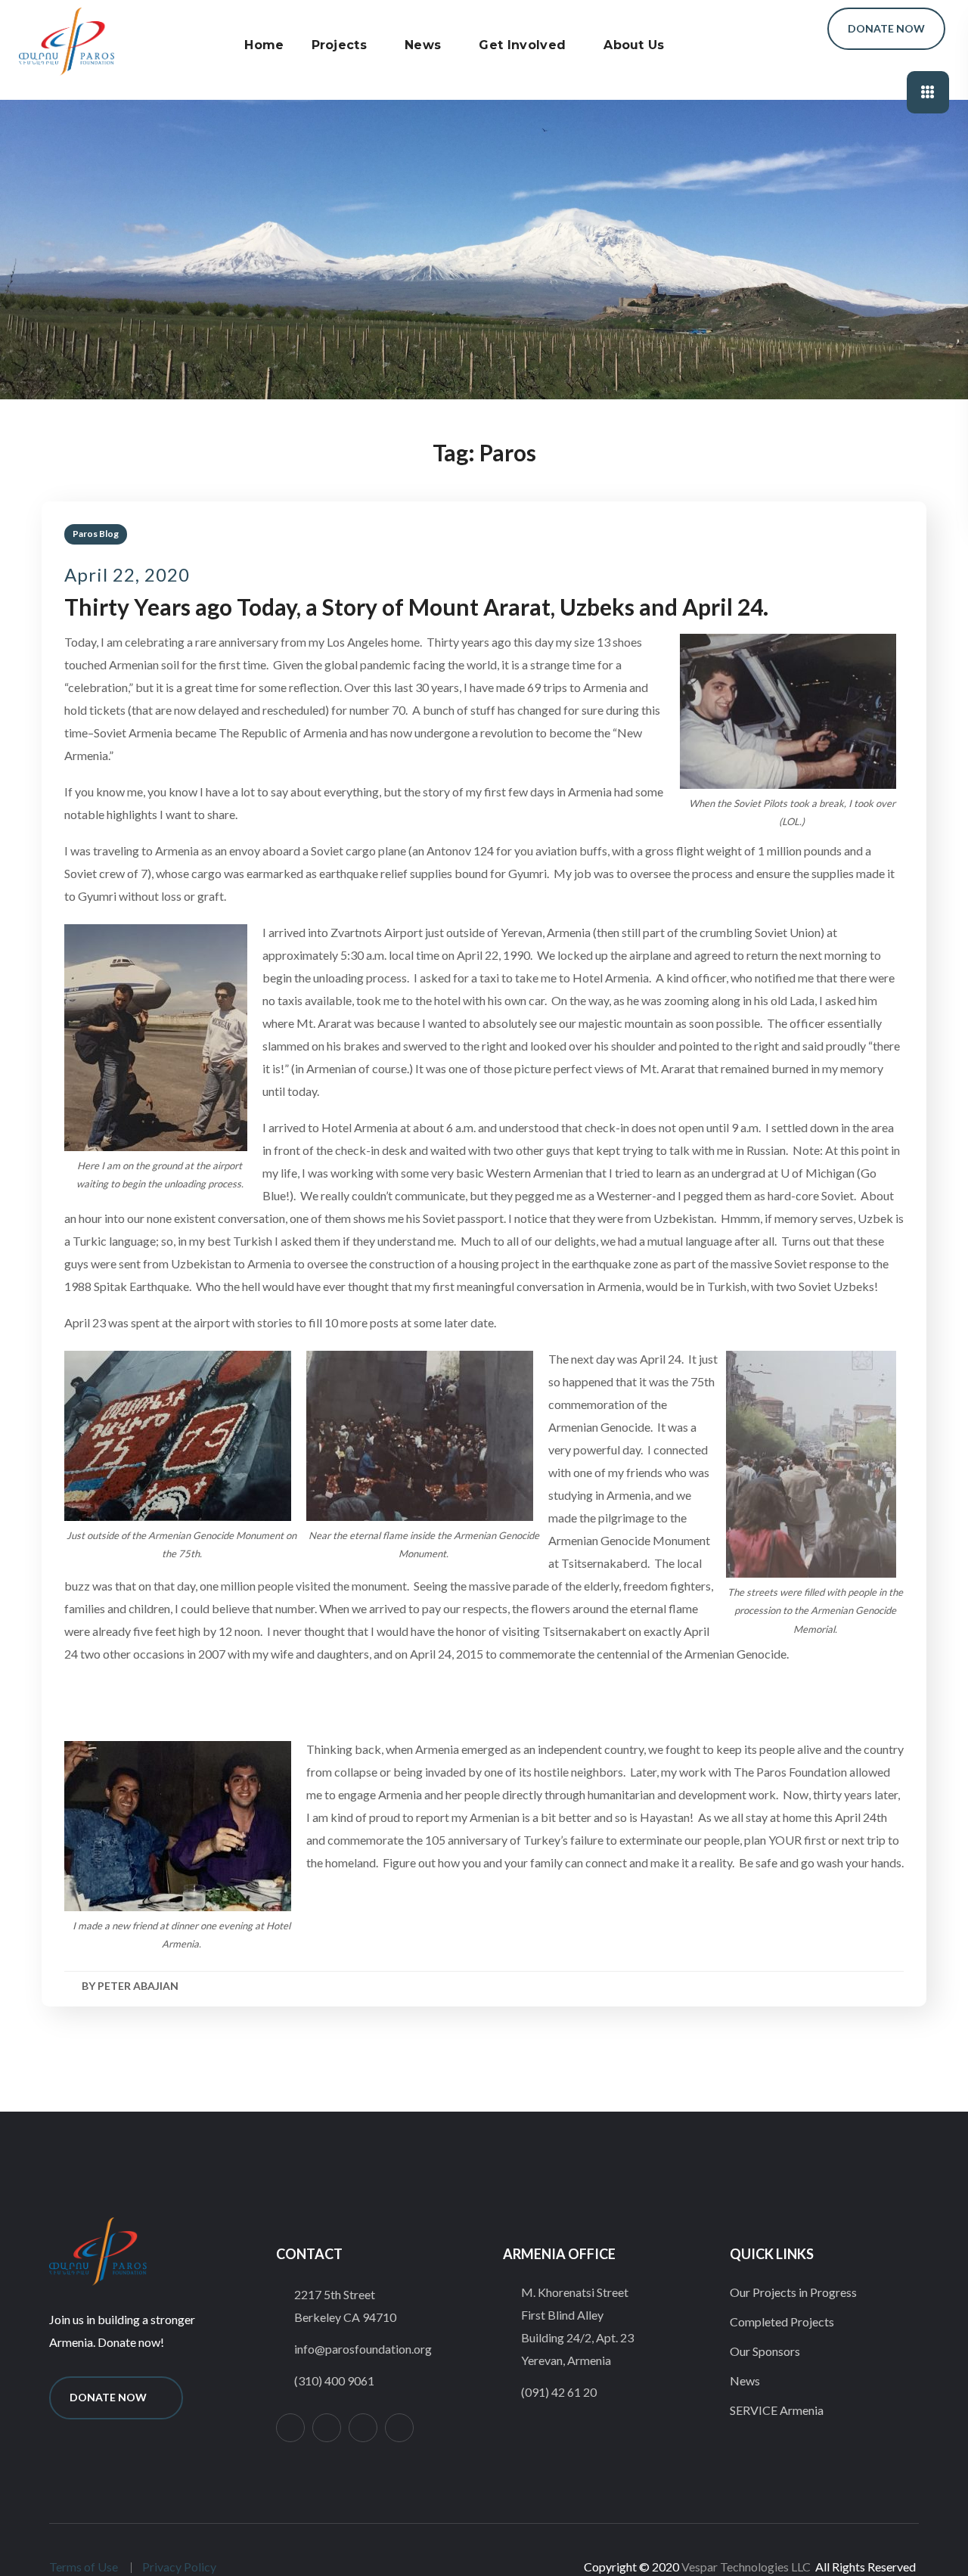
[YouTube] (399, 2428)
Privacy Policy (179, 2567)
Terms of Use (84, 2567)
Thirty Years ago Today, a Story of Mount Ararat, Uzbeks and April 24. (416, 607)
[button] (793, 29)
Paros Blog (96, 534)
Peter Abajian (138, 1986)
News (745, 2380)
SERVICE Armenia (777, 2410)
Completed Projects (782, 2322)
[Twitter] (327, 2428)
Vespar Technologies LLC (746, 2567)
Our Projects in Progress (793, 2292)
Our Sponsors (765, 2351)
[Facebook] (363, 2428)
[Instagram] (290, 2428)
